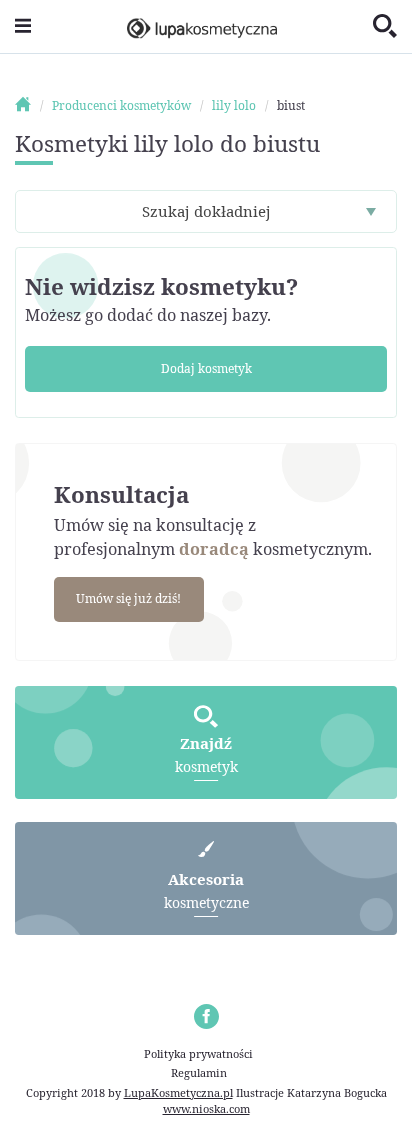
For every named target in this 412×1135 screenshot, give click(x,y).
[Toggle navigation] (23, 26)
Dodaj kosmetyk (206, 368)
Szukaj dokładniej (206, 211)
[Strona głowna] (32, 105)
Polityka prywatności (198, 1053)
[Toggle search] (385, 27)
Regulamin (199, 1072)
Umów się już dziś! (128, 598)
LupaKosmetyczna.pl (178, 1092)
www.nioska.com (206, 1108)
